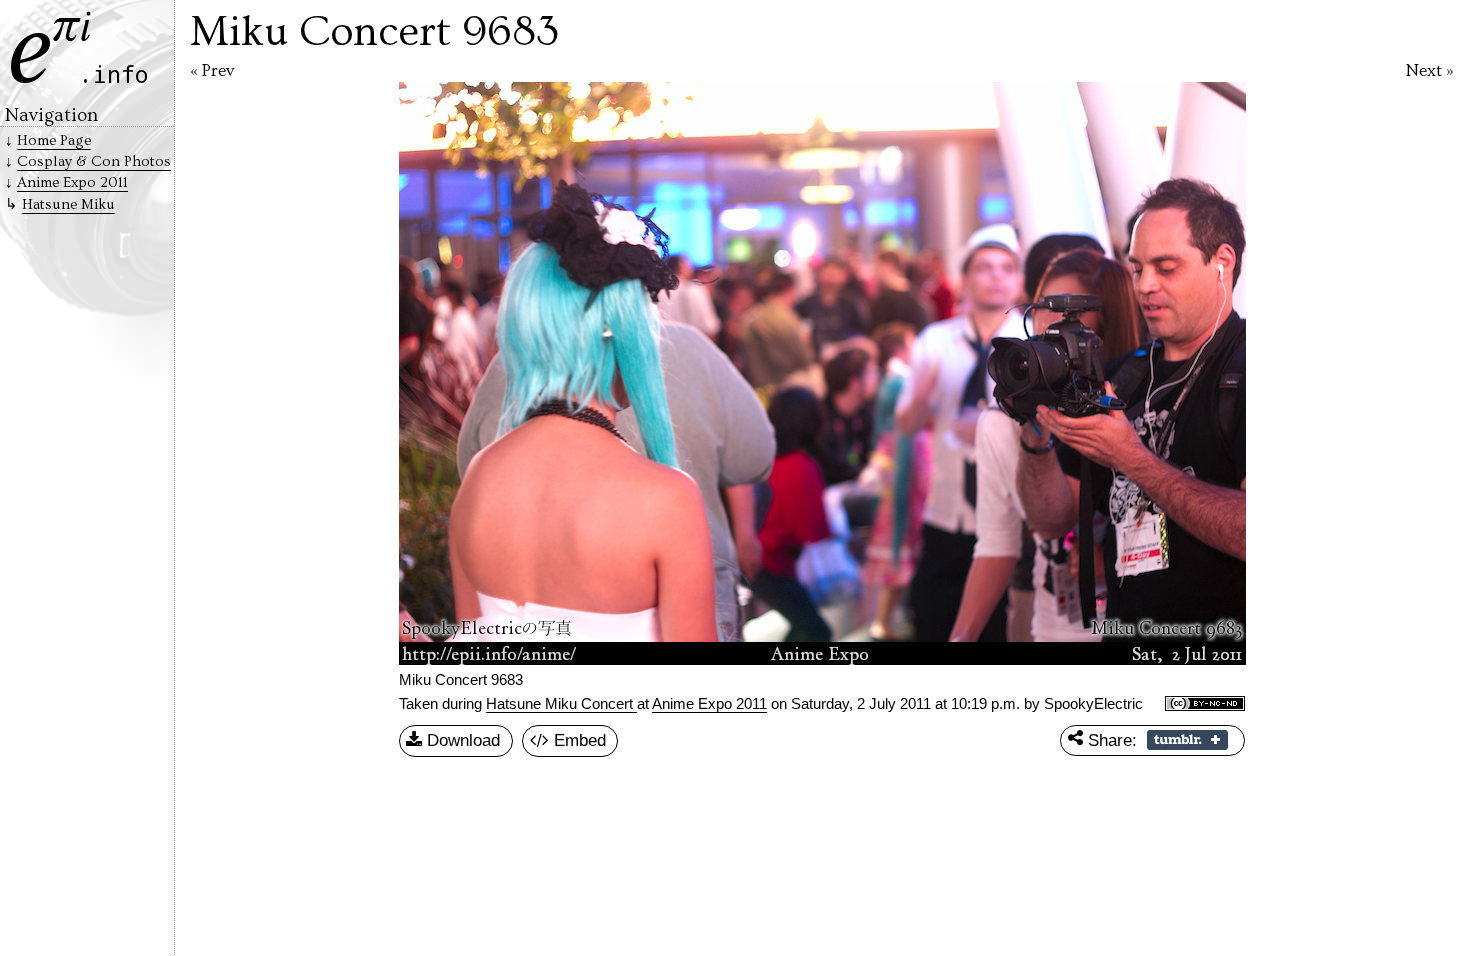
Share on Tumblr (1187, 740)
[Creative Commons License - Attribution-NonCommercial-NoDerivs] (1205, 705)
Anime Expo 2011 (709, 704)
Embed (577, 740)
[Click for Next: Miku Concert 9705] (1150, 373)
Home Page (54, 140)
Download (461, 740)
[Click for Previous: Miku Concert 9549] (493, 373)
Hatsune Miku (68, 204)
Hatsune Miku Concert (561, 704)
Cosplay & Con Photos (94, 161)
